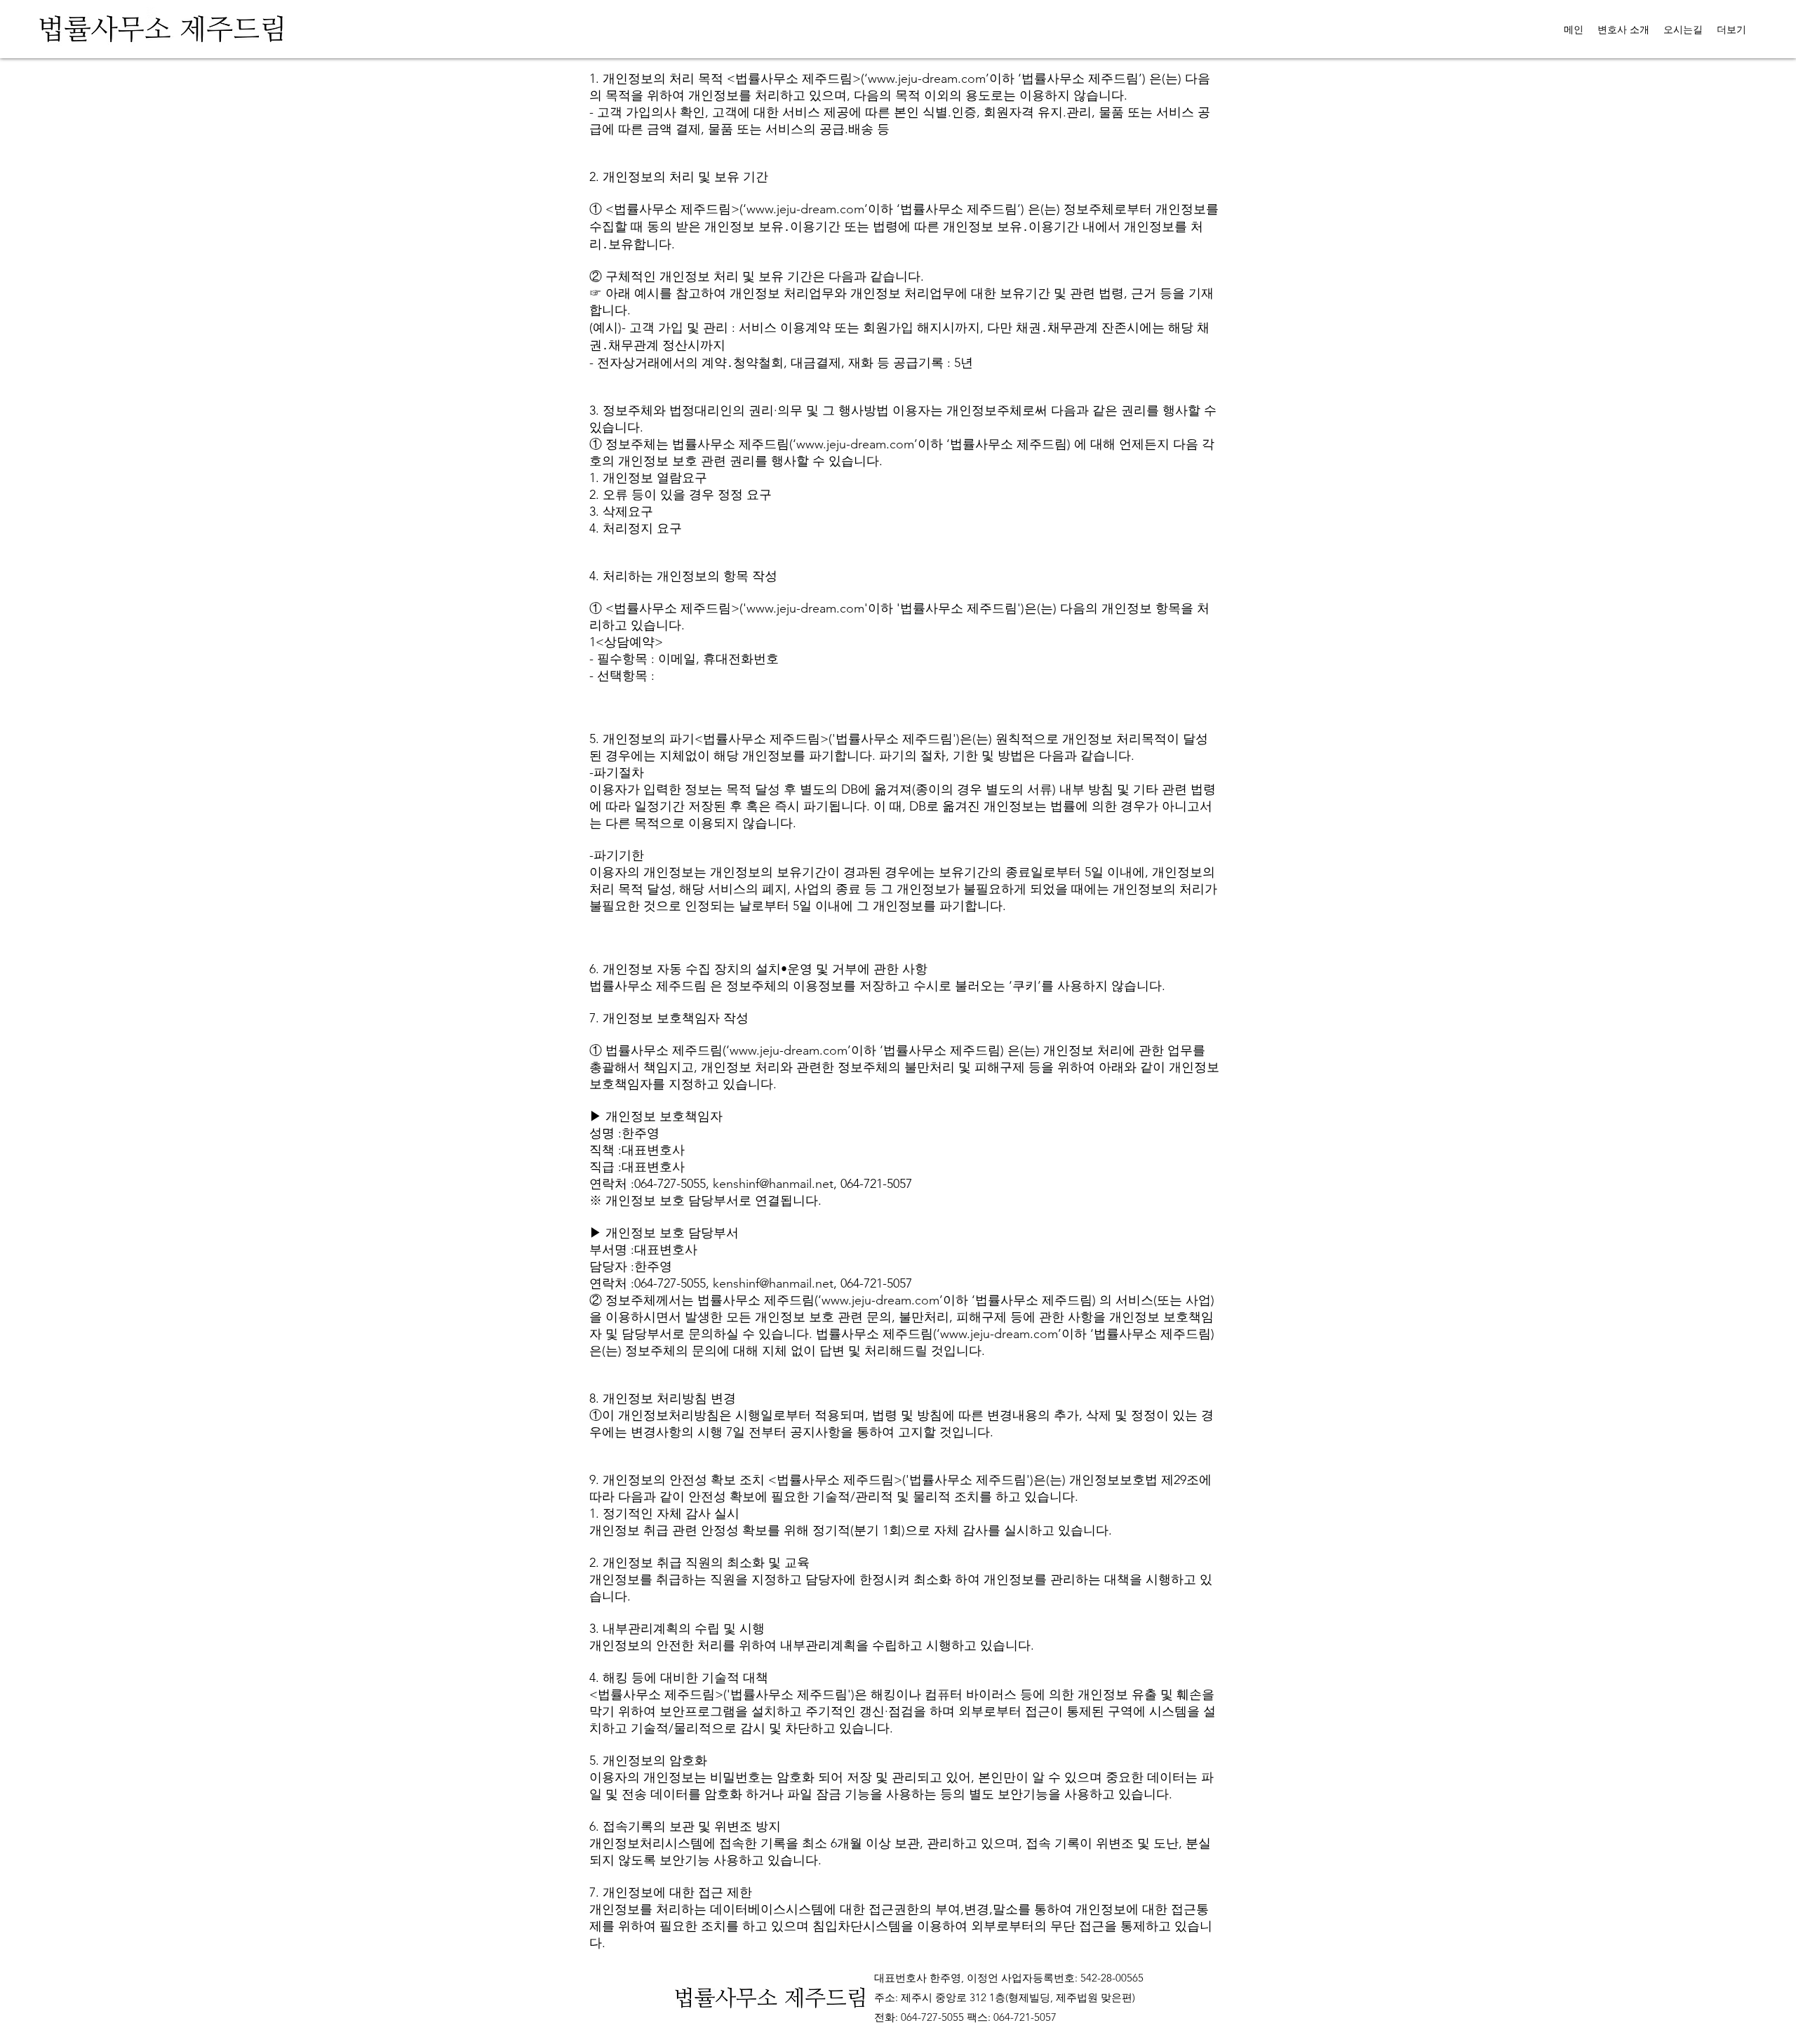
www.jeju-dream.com (927, 79)
